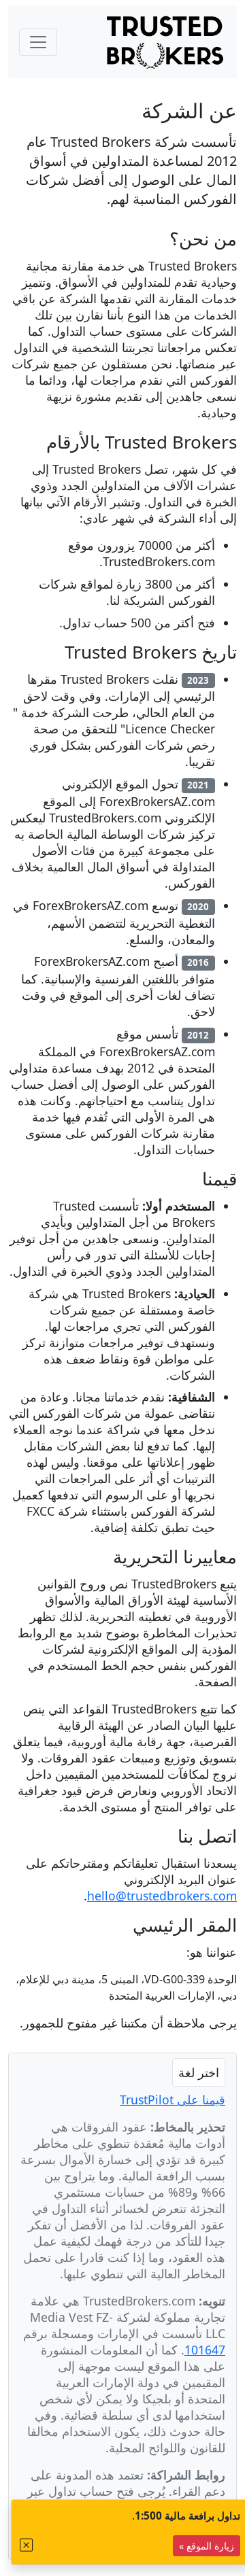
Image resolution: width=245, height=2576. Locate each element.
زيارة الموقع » (207, 2546)
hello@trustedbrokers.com (162, 1896)
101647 (205, 2350)
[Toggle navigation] (38, 42)
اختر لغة (199, 2072)
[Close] (27, 2545)
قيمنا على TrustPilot (173, 2100)
